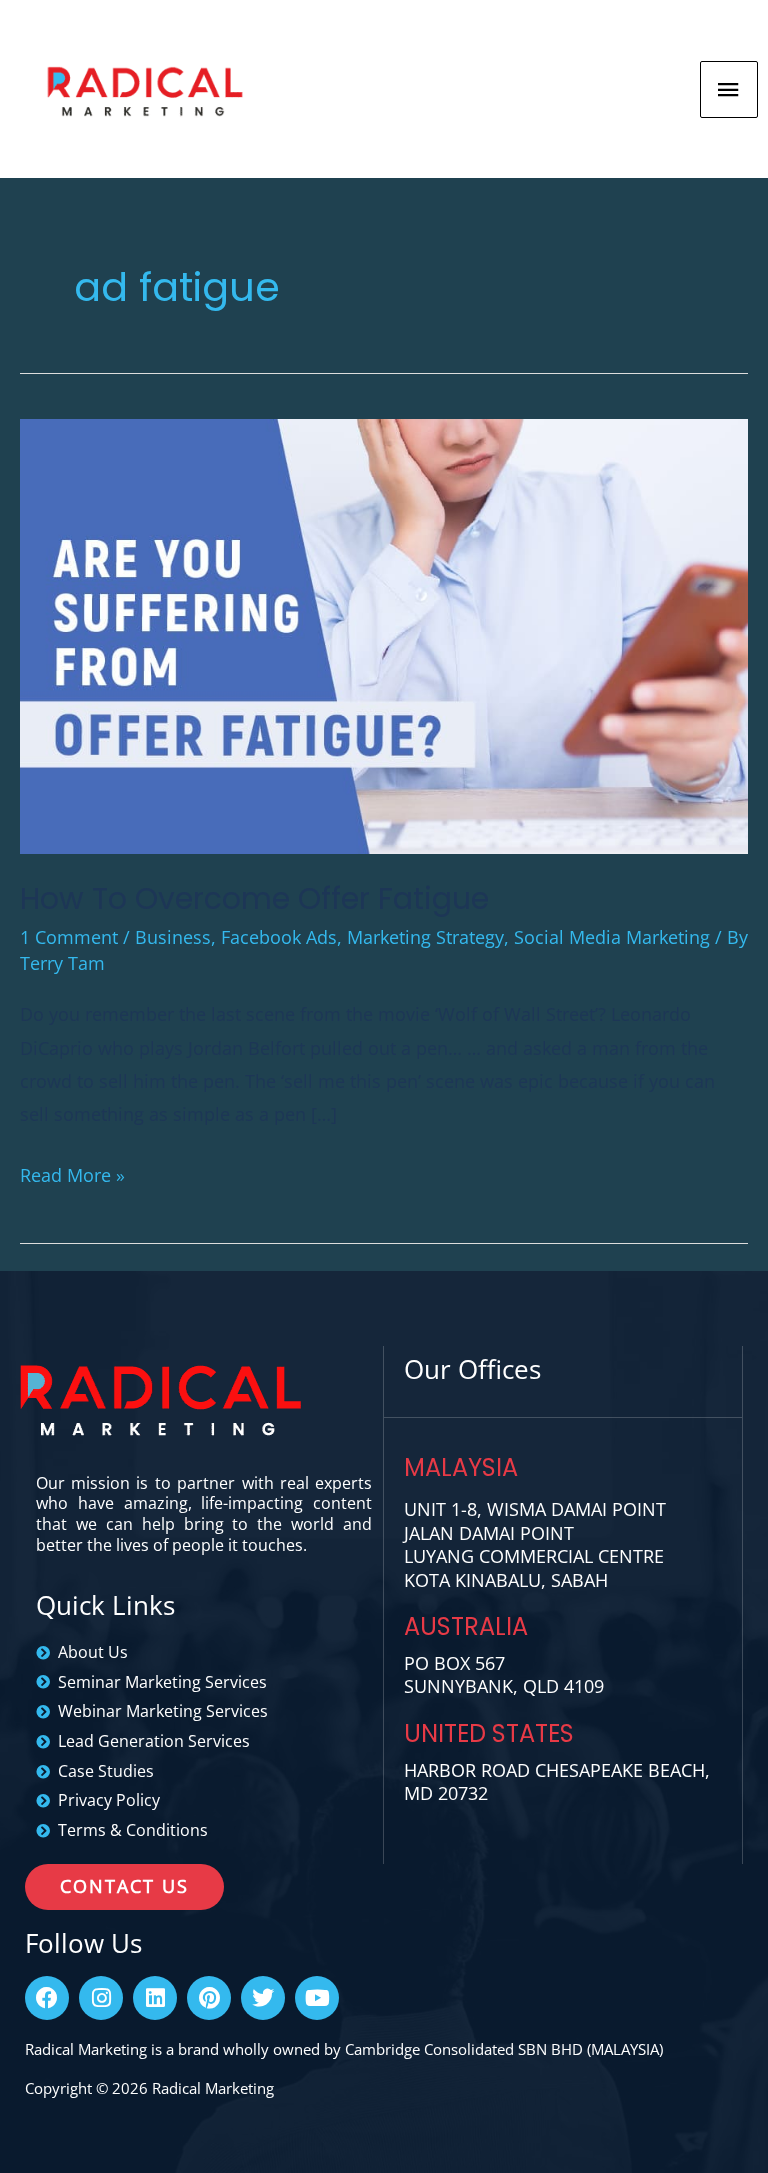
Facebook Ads (279, 937)
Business (173, 937)
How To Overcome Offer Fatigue (254, 898)
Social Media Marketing (612, 937)
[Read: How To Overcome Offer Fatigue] (384, 634)
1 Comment (69, 937)
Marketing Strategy (425, 937)
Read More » (72, 1173)
